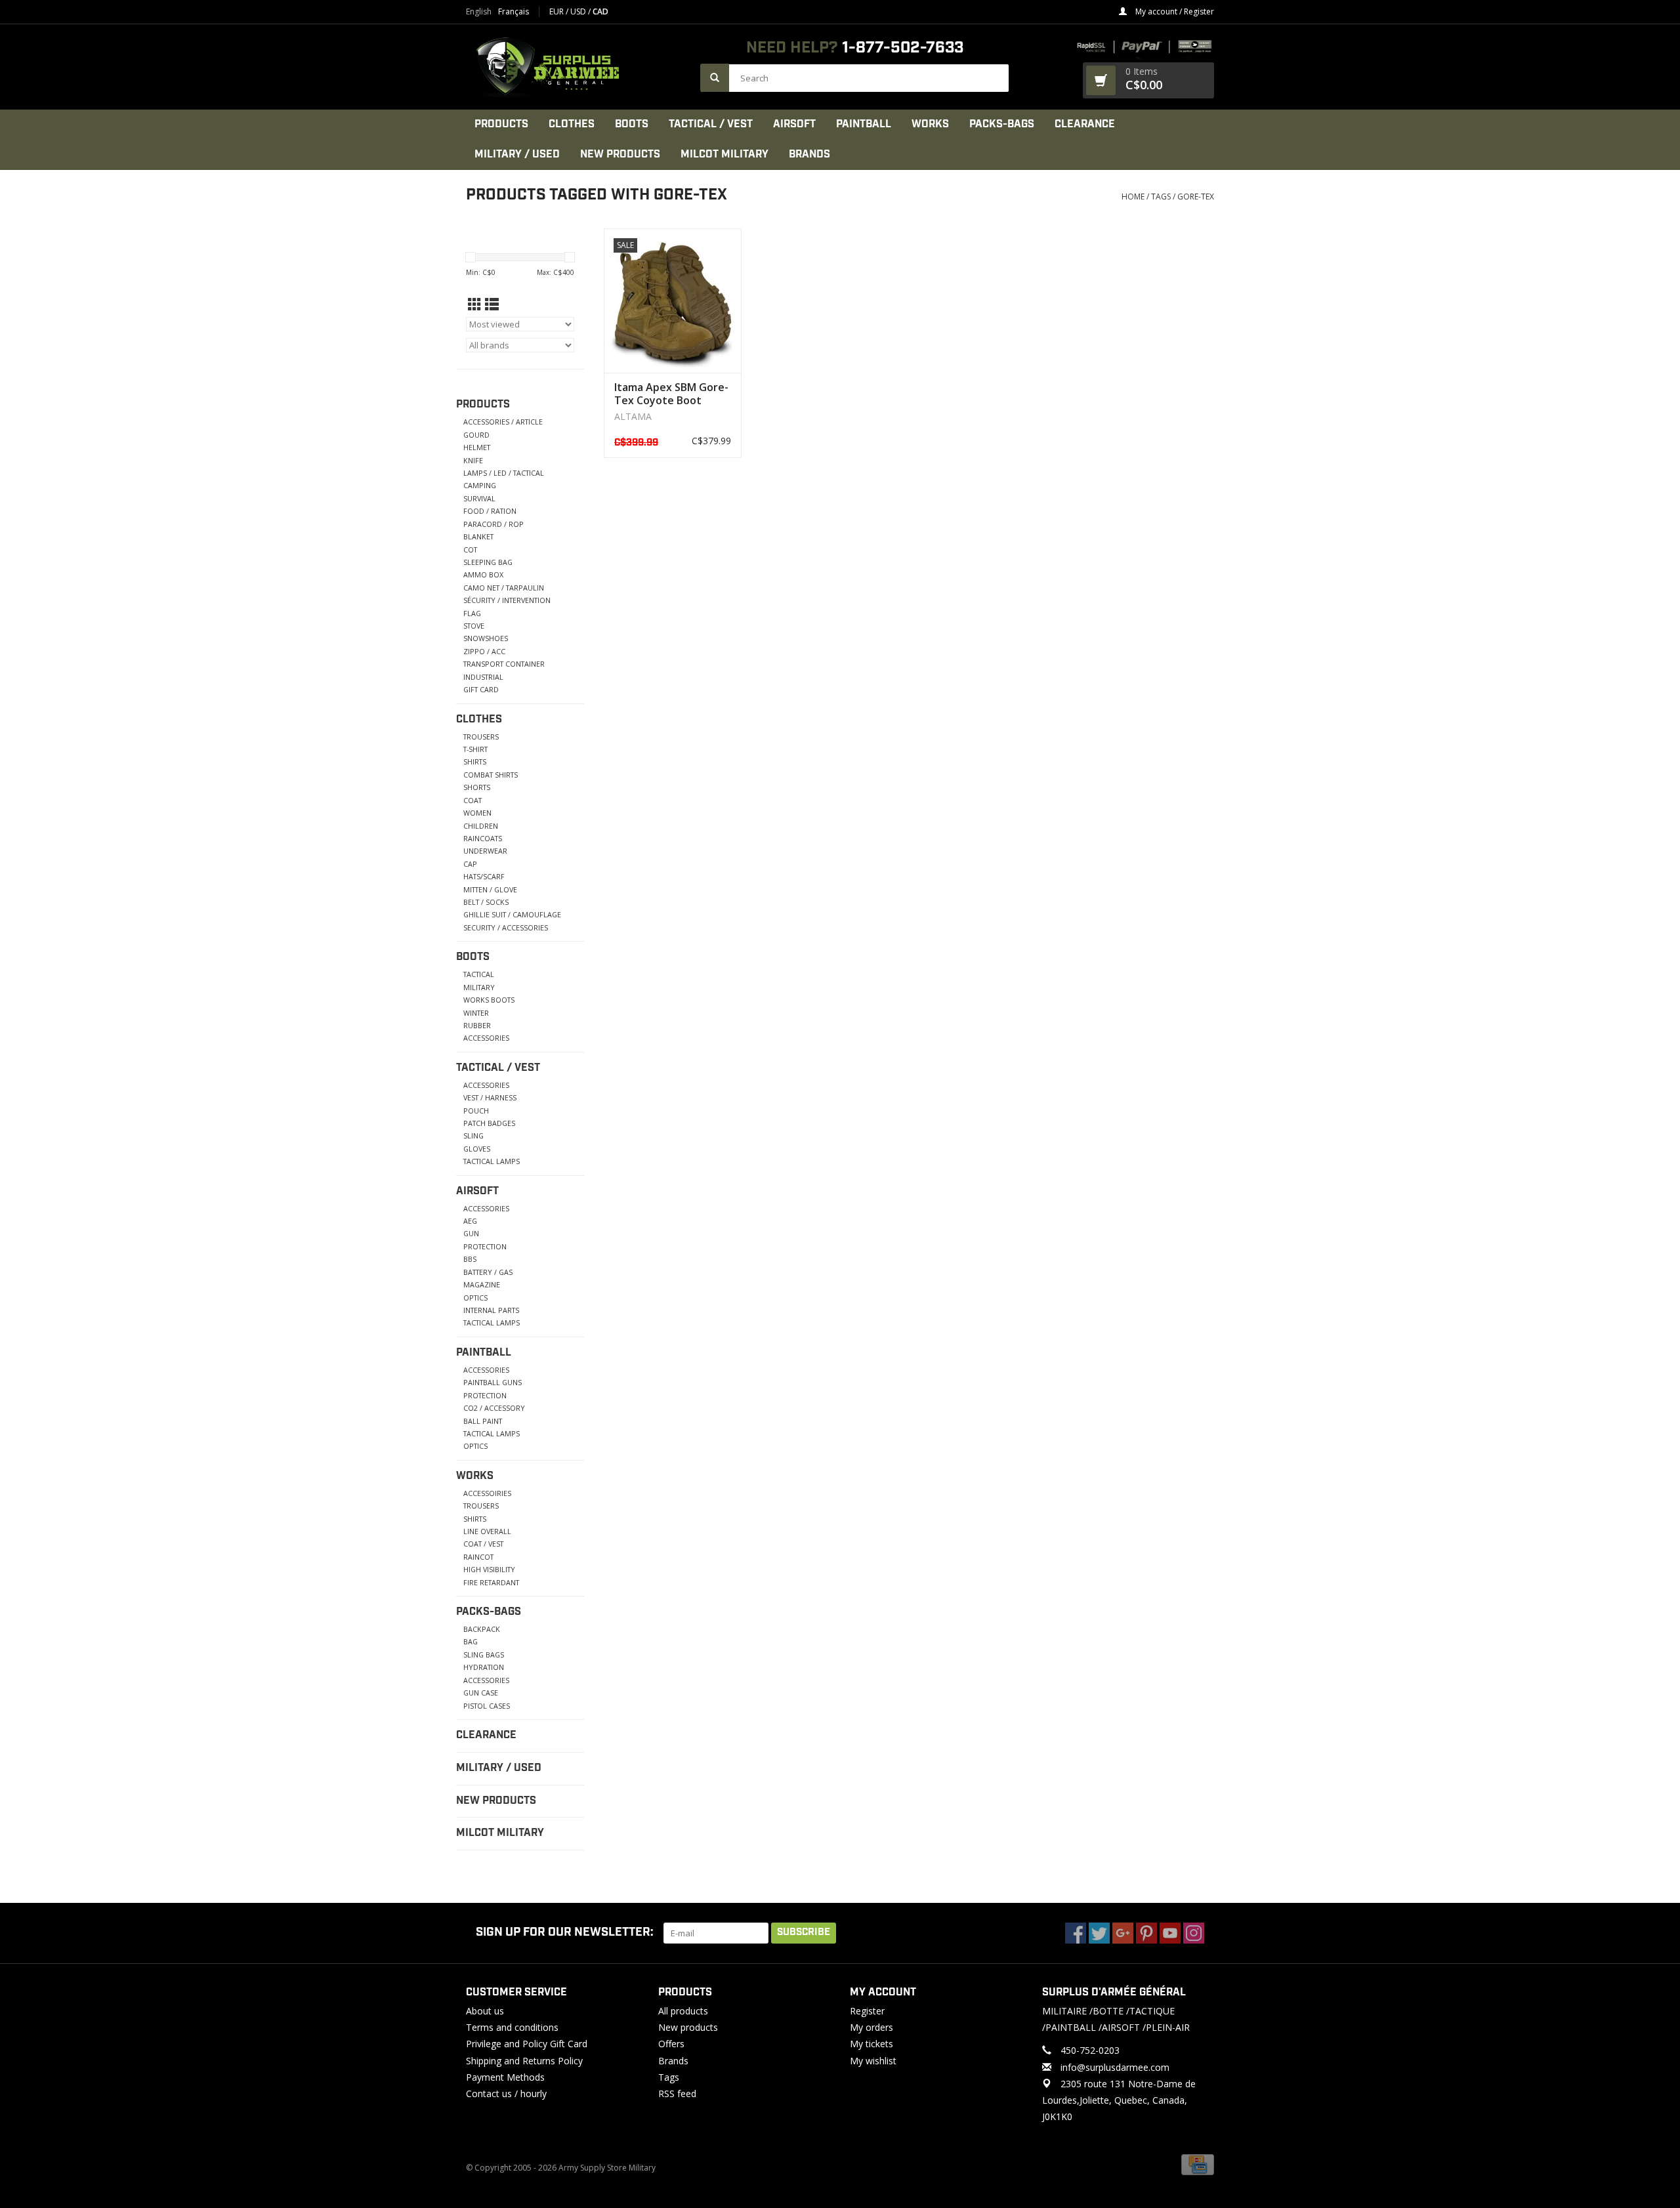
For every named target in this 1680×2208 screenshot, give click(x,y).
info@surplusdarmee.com (1115, 2067)
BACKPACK (482, 1629)
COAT (472, 800)
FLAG (472, 613)
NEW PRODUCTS (620, 155)
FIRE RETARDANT (491, 1582)
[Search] (715, 78)
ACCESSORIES (486, 1038)
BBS (470, 1259)
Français (514, 12)
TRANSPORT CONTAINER (504, 664)
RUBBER (477, 1025)
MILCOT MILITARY (724, 155)
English (479, 12)
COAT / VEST (483, 1544)
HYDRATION (484, 1667)
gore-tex (1196, 197)
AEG (470, 1221)
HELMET (477, 447)
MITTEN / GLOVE (490, 889)
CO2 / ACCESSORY (494, 1408)
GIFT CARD (481, 689)
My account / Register (1174, 11)
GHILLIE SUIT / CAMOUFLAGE (512, 914)
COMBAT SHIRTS (491, 775)
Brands (809, 155)
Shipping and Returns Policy (524, 2061)
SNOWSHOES (486, 638)
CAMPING (480, 485)
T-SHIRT (475, 749)
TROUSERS (481, 737)
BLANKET (478, 536)
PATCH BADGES (489, 1123)
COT (470, 550)
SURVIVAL (479, 498)
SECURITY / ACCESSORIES (506, 927)
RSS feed (677, 2093)
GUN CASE (481, 1693)
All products (683, 2011)
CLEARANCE (1085, 124)
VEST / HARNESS (490, 1097)
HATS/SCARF (484, 876)
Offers (671, 2044)
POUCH (476, 1111)
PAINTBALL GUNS (493, 1382)
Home (1133, 197)
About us (485, 2011)
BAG (471, 1641)
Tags (1161, 197)
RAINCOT (478, 1557)
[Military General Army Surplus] (577, 67)
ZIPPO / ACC (484, 651)
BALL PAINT (483, 1421)
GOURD (476, 435)
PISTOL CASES (487, 1706)
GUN (471, 1233)
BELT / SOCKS (486, 902)
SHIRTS (475, 761)
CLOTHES (572, 124)
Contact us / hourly (506, 2093)
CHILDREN (481, 826)
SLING (473, 1135)
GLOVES (477, 1149)
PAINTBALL (864, 124)
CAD (600, 11)
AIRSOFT (794, 124)
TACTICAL (479, 974)
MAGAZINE (482, 1284)
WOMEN (477, 813)
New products (688, 2027)
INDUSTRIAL (483, 677)
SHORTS (477, 787)
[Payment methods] (1198, 2164)
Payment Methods (505, 2077)
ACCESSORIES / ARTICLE (503, 422)
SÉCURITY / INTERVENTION (507, 600)
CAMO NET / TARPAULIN (504, 588)
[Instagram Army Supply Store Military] (1194, 1933)
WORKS (930, 124)
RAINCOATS (483, 838)
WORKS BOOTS (489, 1000)
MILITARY (479, 987)
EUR (557, 11)
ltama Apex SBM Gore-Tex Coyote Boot (671, 394)
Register (867, 2011)
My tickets (871, 2044)
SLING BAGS (484, 1655)
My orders (871, 2027)
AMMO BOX (483, 574)
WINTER (476, 1013)
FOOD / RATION (490, 511)
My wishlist (873, 2061)
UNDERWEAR (485, 851)
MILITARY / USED (517, 155)
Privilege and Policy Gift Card (527, 2044)
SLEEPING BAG (488, 562)
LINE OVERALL (487, 1531)
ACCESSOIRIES (487, 1493)
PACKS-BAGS (1002, 124)
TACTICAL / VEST (711, 124)
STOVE (474, 626)
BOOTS (632, 124)
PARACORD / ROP (493, 524)
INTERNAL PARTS (491, 1310)
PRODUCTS (501, 124)
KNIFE (473, 460)
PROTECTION (485, 1246)
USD (579, 11)
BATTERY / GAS (488, 1272)
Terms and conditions (512, 2027)
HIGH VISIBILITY (489, 1569)
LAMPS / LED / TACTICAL (504, 473)
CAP (470, 864)
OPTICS (475, 1298)
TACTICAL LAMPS (492, 1161)
